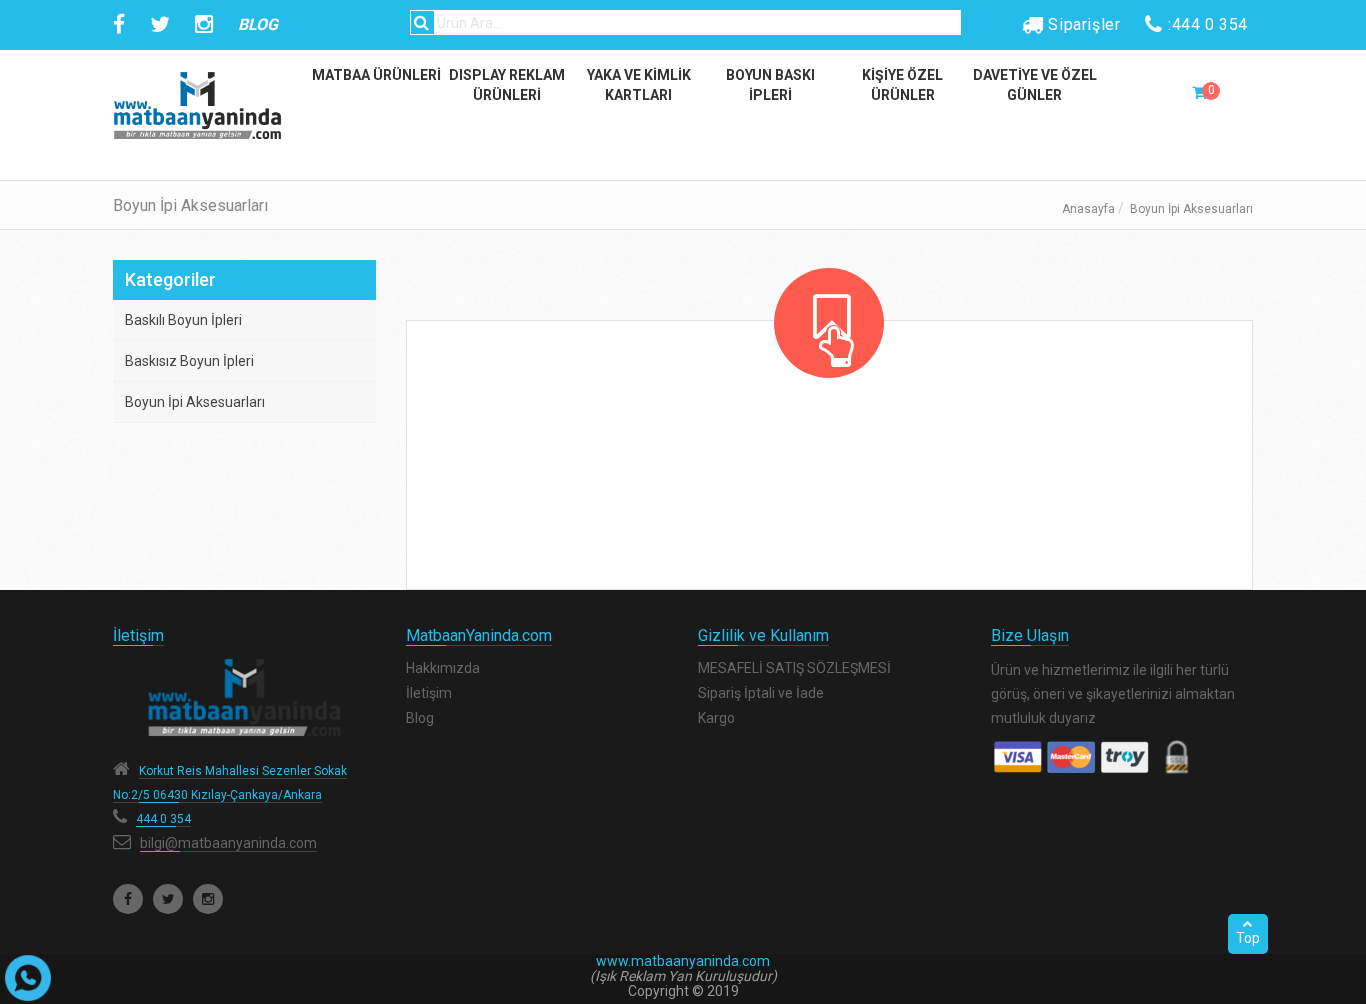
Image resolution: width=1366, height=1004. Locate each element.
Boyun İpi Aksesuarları (195, 402)
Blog (420, 718)
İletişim (429, 693)
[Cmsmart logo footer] (244, 697)
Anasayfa (1088, 209)
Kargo (716, 718)
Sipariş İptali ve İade (761, 693)
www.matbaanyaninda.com (683, 961)
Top (1248, 938)
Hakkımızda (443, 668)
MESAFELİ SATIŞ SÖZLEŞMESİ (794, 668)
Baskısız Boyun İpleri (189, 361)
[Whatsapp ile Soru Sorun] (28, 978)
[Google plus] (208, 899)
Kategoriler (170, 279)
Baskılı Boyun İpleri (183, 320)
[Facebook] (128, 899)
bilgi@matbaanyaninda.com (228, 843)
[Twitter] (168, 899)
